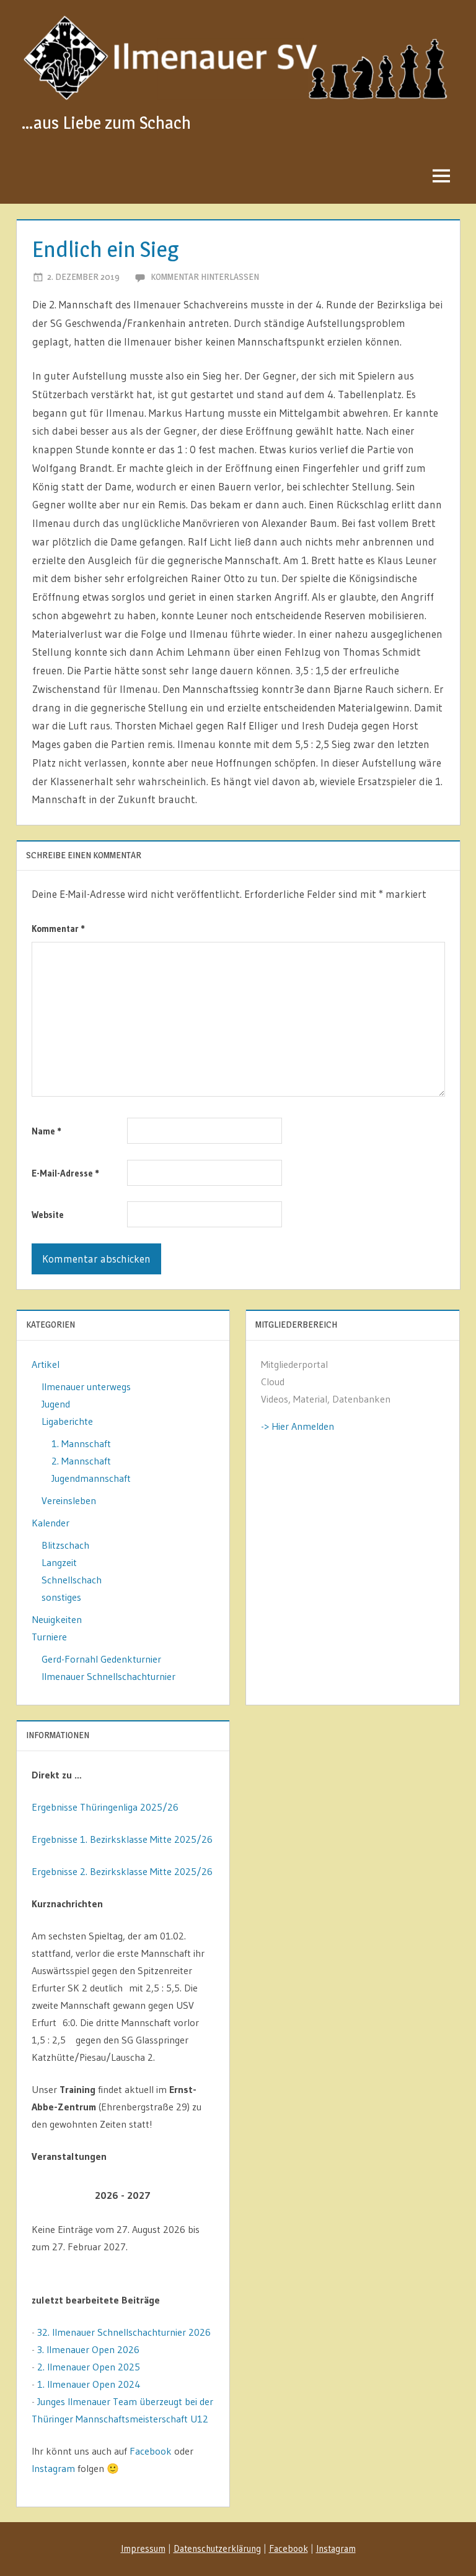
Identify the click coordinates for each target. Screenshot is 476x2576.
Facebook (151, 2451)
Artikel (46, 1364)
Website (48, 1215)
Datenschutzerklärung (217, 2548)
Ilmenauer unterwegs (86, 1386)
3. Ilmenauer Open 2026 (88, 2349)
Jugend (56, 1404)
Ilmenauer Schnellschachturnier (108, 1676)
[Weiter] (196, 2195)
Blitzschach (65, 1545)
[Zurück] (50, 2195)
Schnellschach (72, 1580)
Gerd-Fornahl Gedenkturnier (101, 1659)
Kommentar (58, 929)
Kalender (51, 1523)
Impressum (143, 2548)
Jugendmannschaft (91, 1478)
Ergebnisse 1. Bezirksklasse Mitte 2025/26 (122, 1839)
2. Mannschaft (81, 1461)
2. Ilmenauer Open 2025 (89, 2367)
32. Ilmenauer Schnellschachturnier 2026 (124, 2332)
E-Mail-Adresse (65, 1173)
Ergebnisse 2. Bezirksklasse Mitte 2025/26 (122, 1871)
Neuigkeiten (57, 1619)
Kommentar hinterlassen (205, 276)
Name (46, 1131)
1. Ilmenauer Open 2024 (89, 2384)
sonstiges (61, 1597)
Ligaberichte (67, 1421)
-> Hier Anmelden (297, 1426)
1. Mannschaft (81, 1443)
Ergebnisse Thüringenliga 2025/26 (105, 1807)
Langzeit (59, 1562)
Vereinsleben (69, 1500)
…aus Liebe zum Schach (106, 123)
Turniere (49, 1637)
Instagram (53, 2468)
